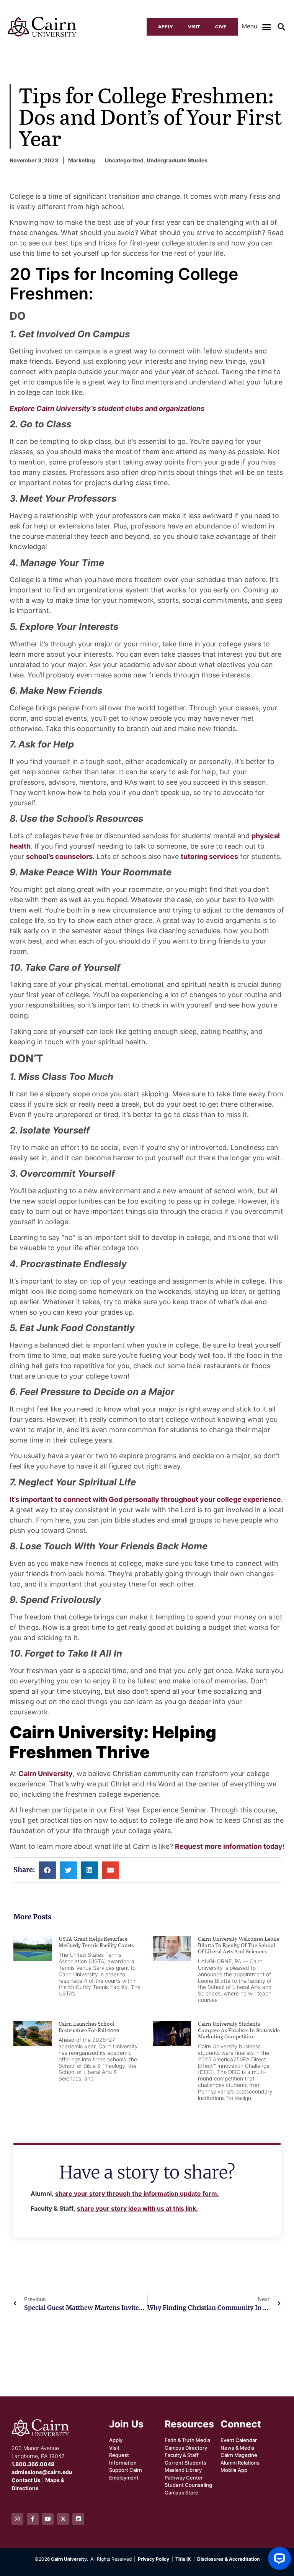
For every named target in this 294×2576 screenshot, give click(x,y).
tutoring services (209, 856)
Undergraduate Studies (177, 160)
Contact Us (26, 2480)
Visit (194, 27)
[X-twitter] (63, 2519)
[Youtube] (48, 2519)
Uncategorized (124, 160)
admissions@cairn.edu (42, 2472)
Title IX (183, 2559)
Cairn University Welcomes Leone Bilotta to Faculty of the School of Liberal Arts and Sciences (239, 1945)
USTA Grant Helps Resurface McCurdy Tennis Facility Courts (96, 1942)
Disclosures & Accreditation (228, 2559)
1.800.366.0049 (33, 2464)
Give (221, 27)
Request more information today (229, 1846)
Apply (165, 27)
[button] (266, 27)
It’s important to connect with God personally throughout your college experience (145, 1499)
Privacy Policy (154, 2559)
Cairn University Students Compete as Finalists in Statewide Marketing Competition (239, 2030)
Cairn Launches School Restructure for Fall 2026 (90, 2027)
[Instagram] (17, 2519)
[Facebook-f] (33, 2519)
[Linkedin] (78, 2519)
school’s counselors (59, 856)
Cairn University (46, 1774)
